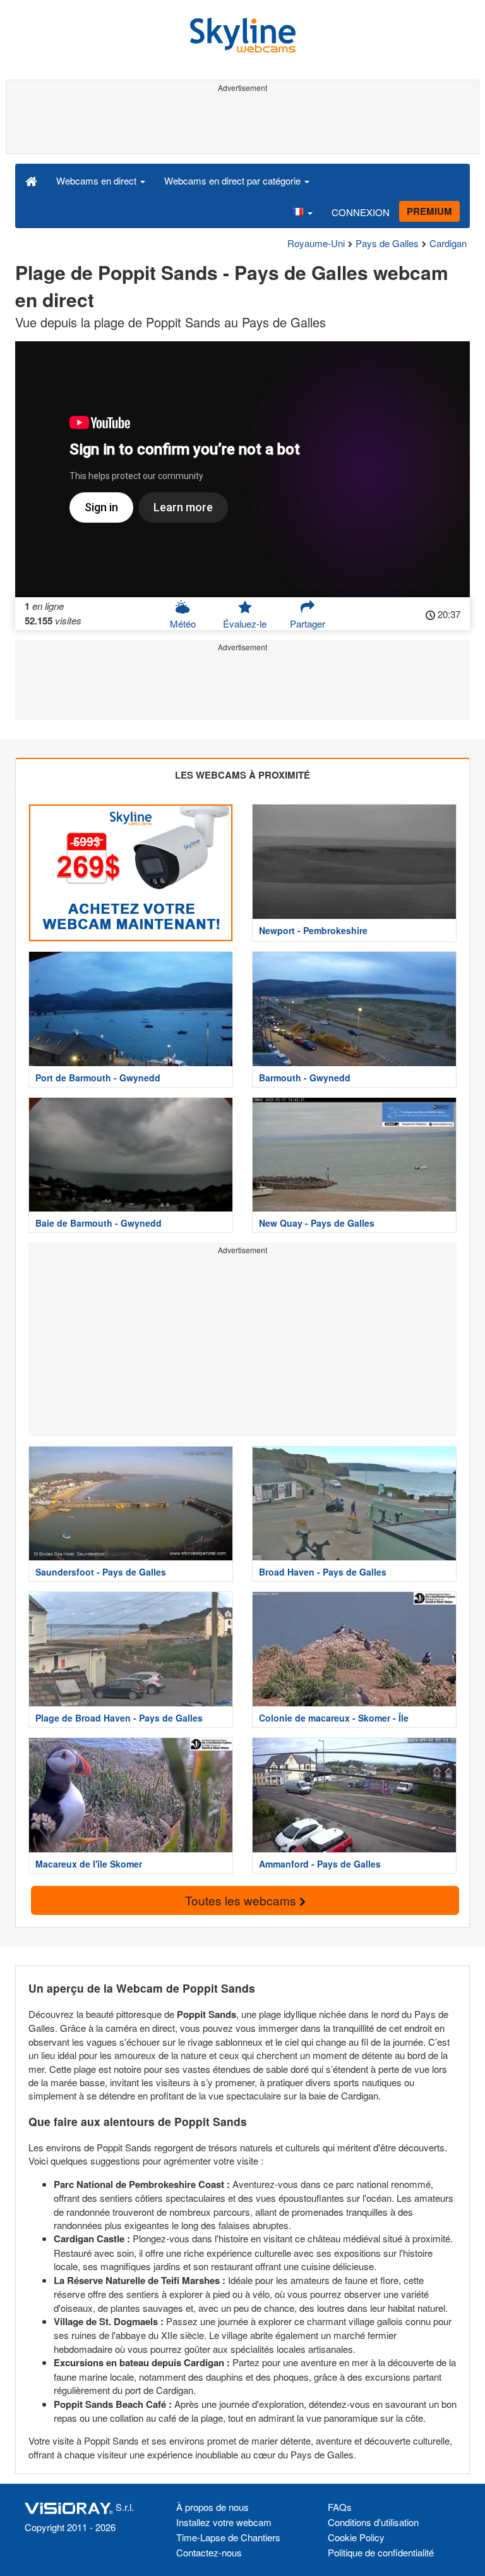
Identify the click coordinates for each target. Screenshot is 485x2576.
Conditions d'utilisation (373, 2522)
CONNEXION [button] (361, 212)
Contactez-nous (209, 2552)
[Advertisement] (240, 125)
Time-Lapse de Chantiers (228, 2537)
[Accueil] (31, 180)
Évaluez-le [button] (245, 623)
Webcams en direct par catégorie (234, 180)
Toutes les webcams (242, 1900)
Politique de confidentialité (381, 2552)
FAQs (340, 2507)
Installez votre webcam (224, 2522)
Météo (183, 623)
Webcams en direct (98, 180)
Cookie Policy (356, 2537)
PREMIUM (429, 211)
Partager (308, 623)
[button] (302, 212)
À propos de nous (213, 2507)
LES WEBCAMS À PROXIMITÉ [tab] (242, 775)
